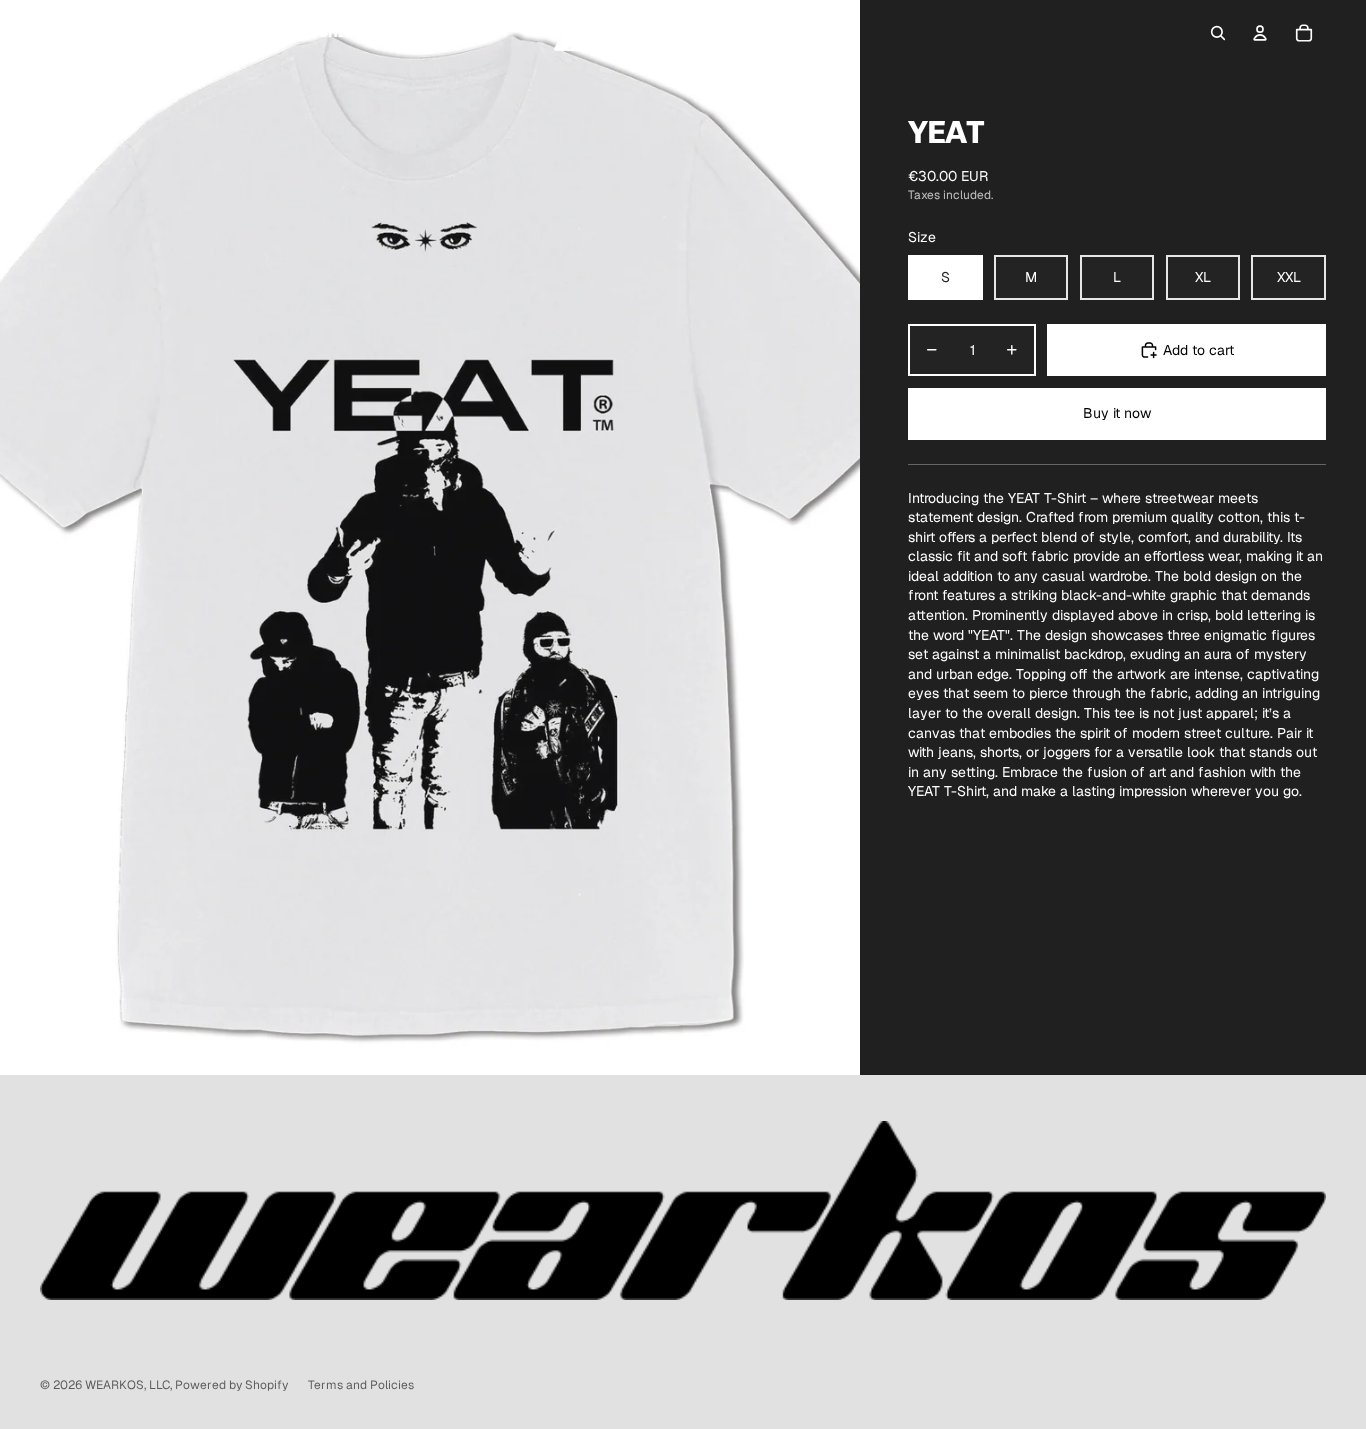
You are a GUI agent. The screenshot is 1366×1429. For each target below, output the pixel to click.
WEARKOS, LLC (127, 1385)
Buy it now (1117, 413)
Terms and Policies (361, 1385)
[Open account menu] (1260, 33)
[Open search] (1218, 33)
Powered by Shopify (231, 1385)
